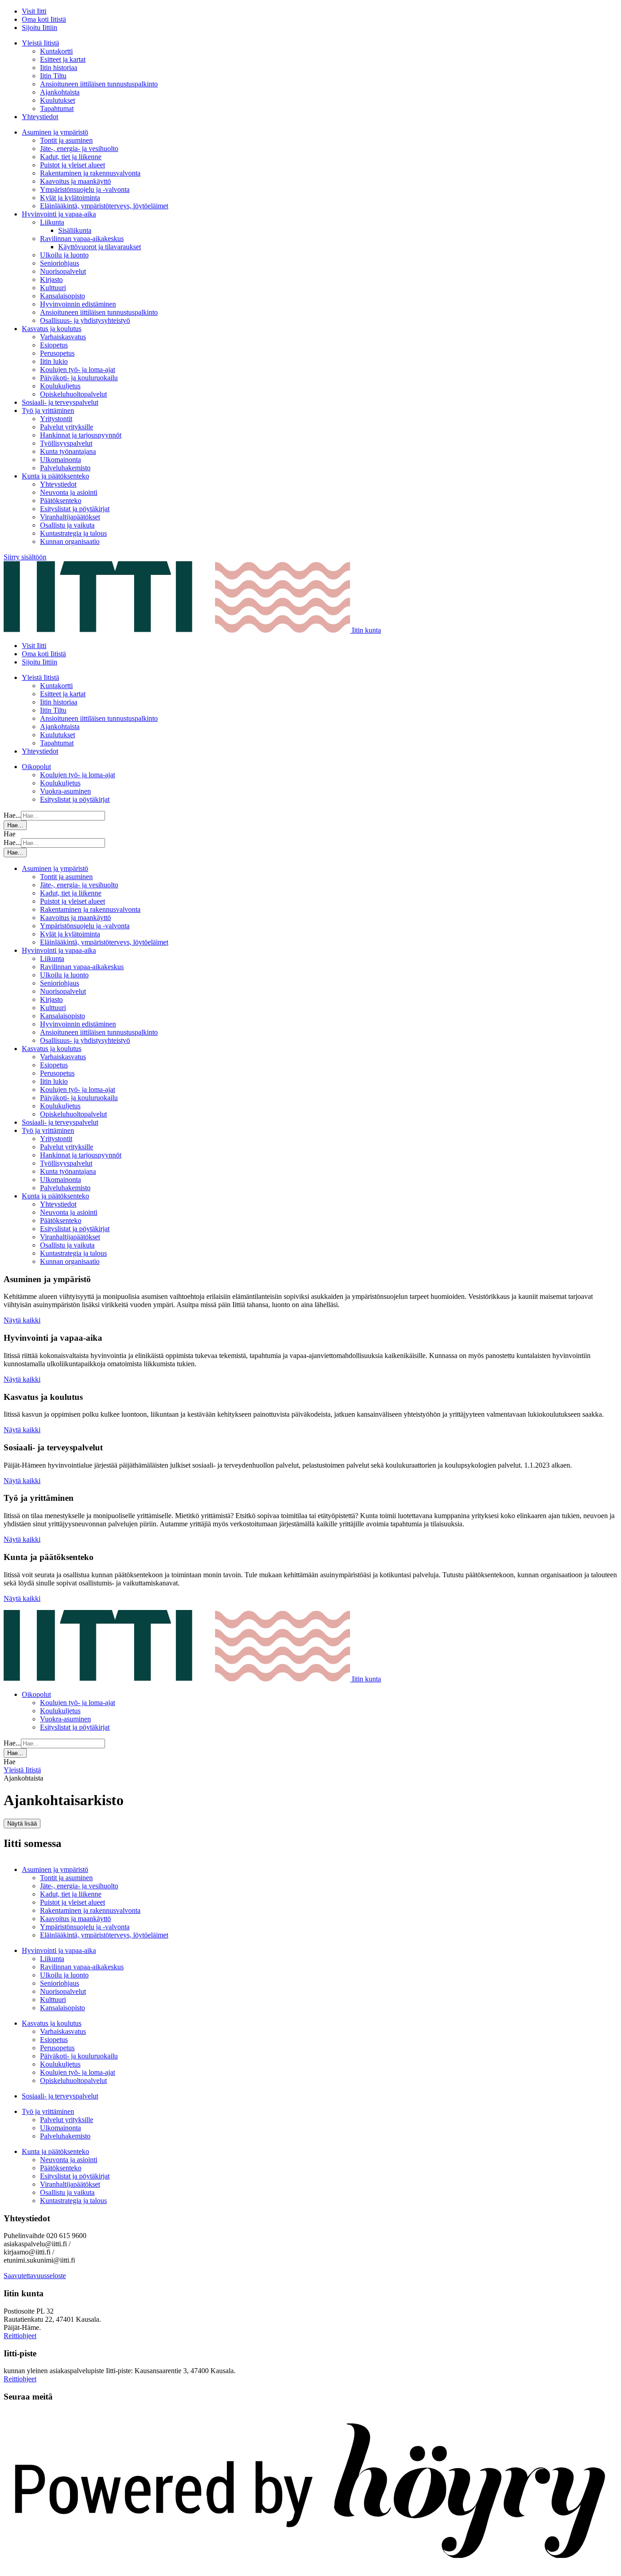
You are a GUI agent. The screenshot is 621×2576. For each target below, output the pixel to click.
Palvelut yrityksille (67, 427)
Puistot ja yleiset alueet (73, 165)
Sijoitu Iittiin (40, 28)
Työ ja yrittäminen (48, 410)
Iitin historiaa (59, 68)
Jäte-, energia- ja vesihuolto (79, 148)
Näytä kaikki (22, 1320)
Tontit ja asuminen (66, 140)
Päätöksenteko (61, 501)
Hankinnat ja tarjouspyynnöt (81, 435)
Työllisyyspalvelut (66, 443)
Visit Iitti (34, 11)
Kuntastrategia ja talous (73, 533)
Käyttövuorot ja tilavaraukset (100, 247)
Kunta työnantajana (68, 451)
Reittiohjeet (20, 2336)
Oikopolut (36, 767)
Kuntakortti (56, 51)
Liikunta (52, 222)
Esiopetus (54, 345)
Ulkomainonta (60, 460)
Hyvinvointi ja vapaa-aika (59, 214)
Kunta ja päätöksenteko (55, 476)
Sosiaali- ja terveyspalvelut (60, 402)
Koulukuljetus (60, 386)
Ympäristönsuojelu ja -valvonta (85, 189)
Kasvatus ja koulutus (52, 329)
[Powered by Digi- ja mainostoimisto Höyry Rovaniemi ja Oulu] (310, 2568)
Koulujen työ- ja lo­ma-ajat (78, 370)
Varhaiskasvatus (63, 337)
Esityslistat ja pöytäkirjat (75, 509)
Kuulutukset (58, 100)
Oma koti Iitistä (44, 19)
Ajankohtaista (60, 92)
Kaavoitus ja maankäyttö (75, 181)
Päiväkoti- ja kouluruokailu (79, 378)
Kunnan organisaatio (70, 541)
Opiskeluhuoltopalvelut (73, 394)
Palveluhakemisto (65, 468)
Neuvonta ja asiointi (69, 492)
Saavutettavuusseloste (35, 2276)
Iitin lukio (54, 361)
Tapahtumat (57, 108)
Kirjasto (51, 279)
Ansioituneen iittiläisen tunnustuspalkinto (99, 84)
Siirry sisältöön (25, 557)
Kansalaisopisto (63, 296)
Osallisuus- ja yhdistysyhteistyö (85, 320)
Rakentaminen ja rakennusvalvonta (90, 173)
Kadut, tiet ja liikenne (71, 157)
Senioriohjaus (60, 263)
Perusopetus (57, 353)
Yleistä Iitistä (40, 43)
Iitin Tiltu (53, 76)
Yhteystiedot (40, 117)
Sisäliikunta (75, 230)
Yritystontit (56, 419)
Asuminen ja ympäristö (55, 132)
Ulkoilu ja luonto (64, 255)
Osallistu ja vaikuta (67, 525)
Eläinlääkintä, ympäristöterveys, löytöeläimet (104, 206)
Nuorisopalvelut (63, 271)
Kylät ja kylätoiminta (70, 198)
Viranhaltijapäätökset (70, 517)
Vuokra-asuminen (65, 791)
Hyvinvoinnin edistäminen (78, 304)
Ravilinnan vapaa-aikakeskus (82, 239)
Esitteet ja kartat (63, 59)
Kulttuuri (53, 288)
